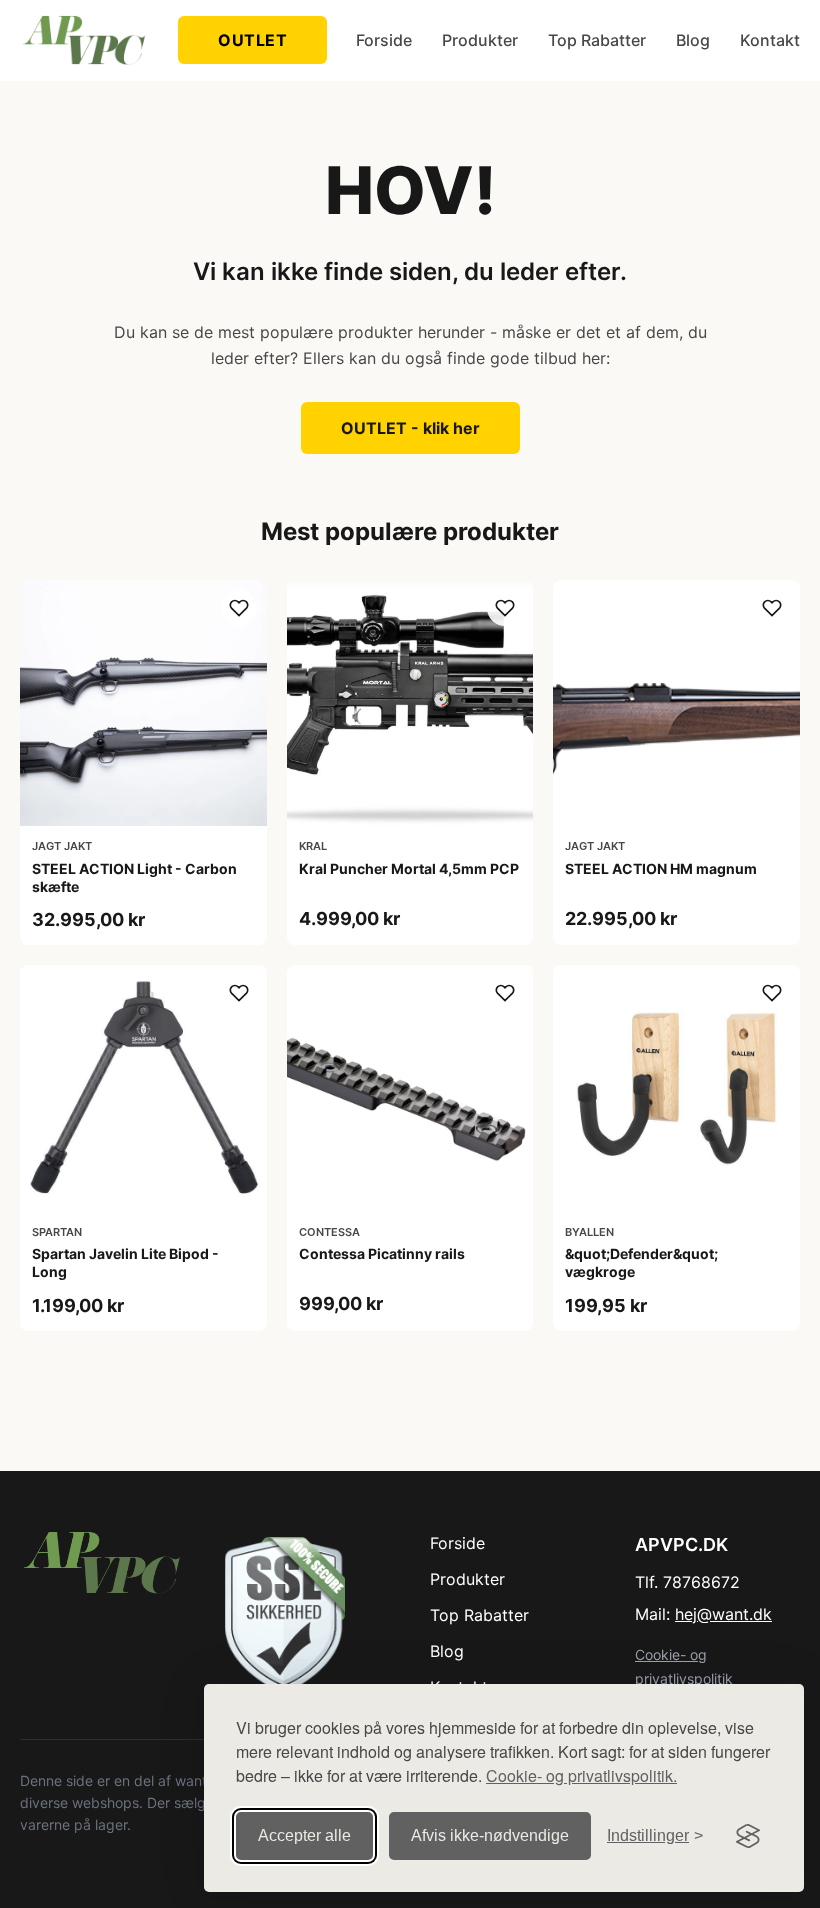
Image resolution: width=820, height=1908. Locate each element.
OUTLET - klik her (410, 428)
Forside (384, 40)
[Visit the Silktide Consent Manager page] (748, 1836)
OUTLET (252, 40)
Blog (693, 40)
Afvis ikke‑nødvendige (490, 1835)
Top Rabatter (597, 40)
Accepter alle (304, 1835)
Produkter (480, 40)
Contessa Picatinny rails (382, 1253)
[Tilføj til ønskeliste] (239, 608)
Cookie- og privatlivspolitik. (581, 1775)
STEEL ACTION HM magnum (661, 868)
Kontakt (770, 40)
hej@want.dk (723, 1614)
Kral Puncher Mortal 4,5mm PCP (409, 868)
